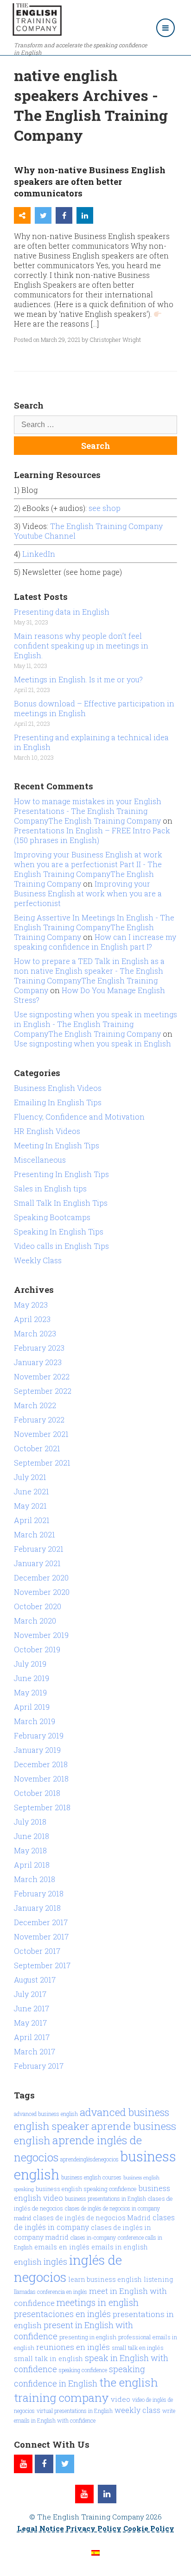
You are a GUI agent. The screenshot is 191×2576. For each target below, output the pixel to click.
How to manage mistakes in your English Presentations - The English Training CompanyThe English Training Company (88, 811)
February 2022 (39, 1420)
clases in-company (93, 2237)
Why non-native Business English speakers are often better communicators (90, 181)
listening (158, 2279)
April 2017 (32, 2037)
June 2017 (32, 2008)
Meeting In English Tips (57, 1145)
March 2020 (35, 1621)
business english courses (91, 2177)
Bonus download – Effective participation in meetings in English (94, 708)
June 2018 (32, 1836)
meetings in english (98, 2302)
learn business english (105, 2279)
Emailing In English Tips (58, 1102)
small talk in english (48, 2359)
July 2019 (30, 1664)
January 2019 (37, 1750)
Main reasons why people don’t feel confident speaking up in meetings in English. (81, 646)
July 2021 (30, 1477)
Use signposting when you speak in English (92, 1043)
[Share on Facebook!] (64, 215)
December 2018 (41, 1764)
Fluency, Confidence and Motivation (79, 1117)
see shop (105, 508)
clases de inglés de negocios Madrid (92, 2218)
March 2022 (35, 1405)
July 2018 (30, 1822)
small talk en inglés (138, 2348)
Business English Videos (58, 1088)
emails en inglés (62, 2247)
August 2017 (35, 1980)
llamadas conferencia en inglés (51, 2292)
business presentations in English (105, 2198)
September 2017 (42, 1965)
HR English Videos (47, 1131)
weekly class (137, 2410)
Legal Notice (41, 2528)
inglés (55, 2261)
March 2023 (35, 1333)
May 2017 (30, 2023)
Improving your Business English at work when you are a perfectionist (88, 893)
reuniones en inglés (73, 2347)
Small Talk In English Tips (61, 1203)
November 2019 (41, 1635)
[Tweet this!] (43, 215)
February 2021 (39, 1549)
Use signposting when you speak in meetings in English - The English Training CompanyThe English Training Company (95, 1024)
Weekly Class (38, 1260)
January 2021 (37, 1563)
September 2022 (43, 1391)
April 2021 (32, 1520)
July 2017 (30, 1994)
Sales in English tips (50, 1188)
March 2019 (35, 1721)
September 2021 (42, 1463)
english (28, 2262)
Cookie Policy (149, 2528)
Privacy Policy (94, 2528)
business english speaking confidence (86, 2189)
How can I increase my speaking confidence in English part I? (95, 942)
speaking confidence (83, 2370)
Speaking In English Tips (59, 1231)
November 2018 (41, 1779)
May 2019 (30, 1692)
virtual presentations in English (75, 2411)
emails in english (120, 2247)
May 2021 (30, 1506)
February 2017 (39, 2066)
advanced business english (46, 2114)
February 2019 (39, 1735)
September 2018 (42, 1807)
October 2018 (37, 1793)
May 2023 (31, 1305)
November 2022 (42, 1376)
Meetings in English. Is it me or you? (78, 679)
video (121, 2399)
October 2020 (38, 1606)
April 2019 (32, 1707)
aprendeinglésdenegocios (89, 2159)
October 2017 (37, 1951)
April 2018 (32, 1865)
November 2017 (41, 1937)
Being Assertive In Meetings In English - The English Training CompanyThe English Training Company (94, 927)
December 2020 (41, 1578)
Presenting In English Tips (61, 1174)
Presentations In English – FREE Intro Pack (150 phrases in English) (92, 835)
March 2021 (35, 1534)
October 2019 (37, 1649)
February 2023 (39, 1348)
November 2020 (42, 1592)
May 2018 (30, 1850)
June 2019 (32, 1678)
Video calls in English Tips (61, 1246)
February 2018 (39, 1893)
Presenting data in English (62, 612)
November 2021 (41, 1434)
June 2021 (32, 1491)
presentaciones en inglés (62, 2314)
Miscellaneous (40, 1160)
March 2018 (35, 1879)
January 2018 (37, 1908)
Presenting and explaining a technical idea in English (91, 742)
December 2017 (41, 1922)
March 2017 (35, 2051)
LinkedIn (39, 554)
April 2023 (32, 1319)
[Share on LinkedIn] (85, 215)
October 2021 (37, 1448)
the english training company (86, 2390)
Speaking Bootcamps (52, 1217)
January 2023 (38, 1362)
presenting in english (88, 2337)
